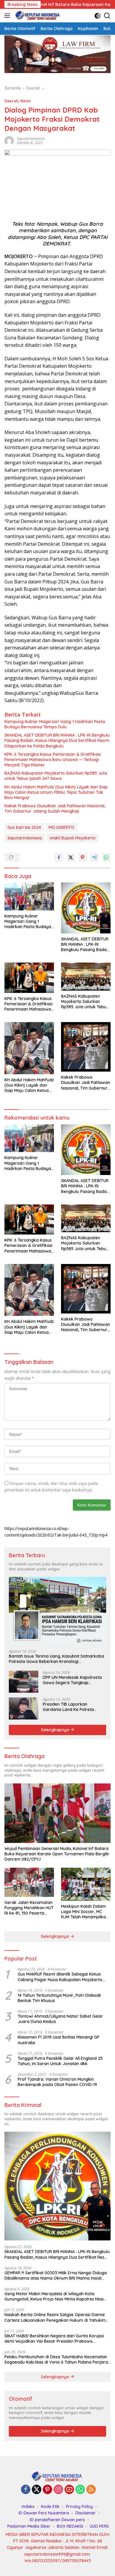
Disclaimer (86, 2513)
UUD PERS (99, 2526)
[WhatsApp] (80, 2490)
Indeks (28, 2506)
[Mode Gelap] (97, 16)
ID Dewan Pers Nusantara (44, 2513)
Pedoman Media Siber (29, 2526)
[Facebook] (26, 2490)
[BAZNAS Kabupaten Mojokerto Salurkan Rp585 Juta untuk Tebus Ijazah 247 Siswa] (86, 977)
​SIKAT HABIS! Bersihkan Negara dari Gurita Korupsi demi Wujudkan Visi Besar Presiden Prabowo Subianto (54, 2339)
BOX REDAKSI (70, 2526)
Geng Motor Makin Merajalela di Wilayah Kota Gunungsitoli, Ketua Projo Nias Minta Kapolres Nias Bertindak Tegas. (54, 2296)
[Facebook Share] (59, 857)
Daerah (11, 101)
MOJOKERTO (61, 827)
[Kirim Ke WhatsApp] (106, 857)
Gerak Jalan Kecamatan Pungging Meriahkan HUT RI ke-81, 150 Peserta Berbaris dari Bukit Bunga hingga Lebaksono (29, 1908)
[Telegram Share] (94, 857)
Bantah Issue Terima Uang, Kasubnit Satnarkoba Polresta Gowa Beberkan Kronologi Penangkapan (56, 1659)
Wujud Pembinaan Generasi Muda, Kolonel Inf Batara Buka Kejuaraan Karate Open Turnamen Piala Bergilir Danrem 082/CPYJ (57, 1854)
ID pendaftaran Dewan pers (57, 2520)
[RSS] (91, 2490)
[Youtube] (69, 2490)
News (26, 101)
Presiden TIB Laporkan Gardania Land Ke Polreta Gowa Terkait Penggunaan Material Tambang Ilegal (69, 1707)
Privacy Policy (79, 2506)
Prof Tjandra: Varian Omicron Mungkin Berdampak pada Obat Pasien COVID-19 (57, 2082)
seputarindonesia (31, 139)
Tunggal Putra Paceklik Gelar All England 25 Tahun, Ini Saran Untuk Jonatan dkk (60, 2061)
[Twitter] (37, 2490)
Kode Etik (50, 2506)
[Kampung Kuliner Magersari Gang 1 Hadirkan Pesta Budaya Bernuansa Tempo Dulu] (29, 896)
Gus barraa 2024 (24, 827)
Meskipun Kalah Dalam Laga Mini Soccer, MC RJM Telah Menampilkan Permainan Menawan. (85, 1912)
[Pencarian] (107, 16)
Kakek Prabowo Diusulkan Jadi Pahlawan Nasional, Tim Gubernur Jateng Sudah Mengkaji (55, 808)
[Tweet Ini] (71, 857)
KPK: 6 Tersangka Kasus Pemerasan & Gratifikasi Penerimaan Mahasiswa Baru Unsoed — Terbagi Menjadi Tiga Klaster (53, 760)
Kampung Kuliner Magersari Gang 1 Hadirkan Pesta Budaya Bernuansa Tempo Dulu (55, 724)
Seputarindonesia (25, 838)
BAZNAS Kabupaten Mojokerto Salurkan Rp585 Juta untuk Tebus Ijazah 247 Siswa (56, 776)
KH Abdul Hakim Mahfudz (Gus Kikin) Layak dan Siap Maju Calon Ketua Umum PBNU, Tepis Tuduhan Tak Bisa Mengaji (56, 792)
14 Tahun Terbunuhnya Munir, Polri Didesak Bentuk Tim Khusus (59, 1998)
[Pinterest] (47, 2490)
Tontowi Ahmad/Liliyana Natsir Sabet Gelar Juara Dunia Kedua (60, 2019)
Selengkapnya (56, 1730)
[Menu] (8, 16)
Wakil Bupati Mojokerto (73, 838)
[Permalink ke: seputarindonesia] (9, 140)
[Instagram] (58, 2490)
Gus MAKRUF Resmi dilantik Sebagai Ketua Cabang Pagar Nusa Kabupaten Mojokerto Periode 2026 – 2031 (60, 1977)
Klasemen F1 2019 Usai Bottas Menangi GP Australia (59, 2040)
